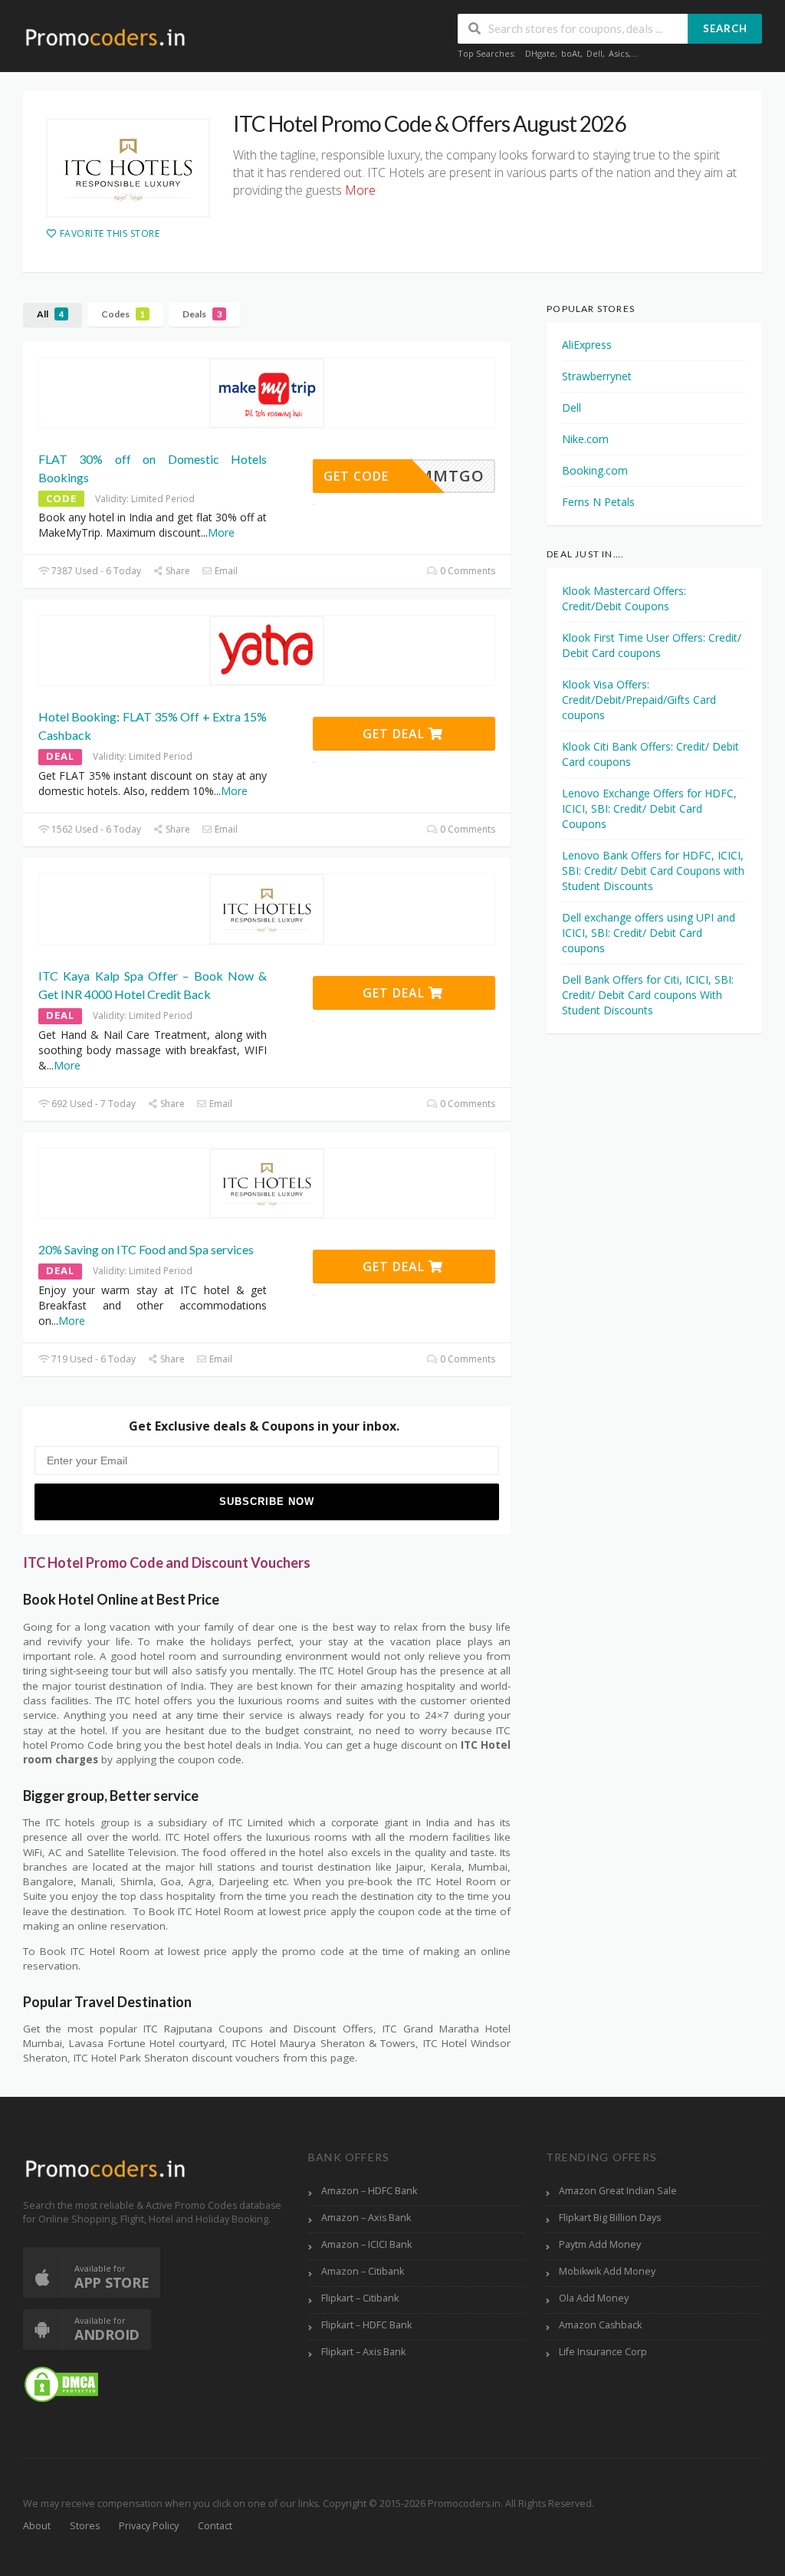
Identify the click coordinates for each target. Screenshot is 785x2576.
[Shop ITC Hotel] (128, 168)
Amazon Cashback (600, 2325)
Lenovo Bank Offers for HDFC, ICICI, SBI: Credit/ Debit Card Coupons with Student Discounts (653, 871)
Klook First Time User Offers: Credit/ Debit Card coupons (652, 645)
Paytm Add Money (600, 2244)
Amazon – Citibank (363, 2271)
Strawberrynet (597, 376)
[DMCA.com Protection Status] (61, 2383)
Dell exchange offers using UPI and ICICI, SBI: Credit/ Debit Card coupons (649, 933)
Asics (619, 53)
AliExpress (587, 345)
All (50, 314)
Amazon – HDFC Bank (369, 2191)
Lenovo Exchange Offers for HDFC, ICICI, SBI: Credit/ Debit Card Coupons (649, 808)
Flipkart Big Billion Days (610, 2218)
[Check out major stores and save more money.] (105, 37)
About (37, 2526)
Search (725, 28)
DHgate (540, 53)
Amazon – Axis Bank (366, 2218)
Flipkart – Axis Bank (363, 2352)
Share (177, 571)
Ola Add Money (594, 2298)
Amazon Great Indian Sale (618, 2191)
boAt (571, 53)
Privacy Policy (149, 2526)
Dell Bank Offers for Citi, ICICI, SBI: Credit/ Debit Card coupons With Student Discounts (648, 995)
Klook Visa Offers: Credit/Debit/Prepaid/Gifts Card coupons (639, 700)
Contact (215, 2526)
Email (225, 571)
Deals (202, 314)
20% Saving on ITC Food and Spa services (146, 1249)
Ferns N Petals (598, 502)
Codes (123, 314)
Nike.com (585, 439)
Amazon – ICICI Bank (366, 2244)
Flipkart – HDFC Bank (366, 2325)
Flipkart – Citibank (360, 2298)
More (221, 532)
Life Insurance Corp (603, 2352)
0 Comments (466, 571)
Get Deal (396, 734)
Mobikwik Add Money (607, 2271)
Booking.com (595, 470)
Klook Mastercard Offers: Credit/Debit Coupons (624, 598)
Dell (594, 53)
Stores (85, 2526)
